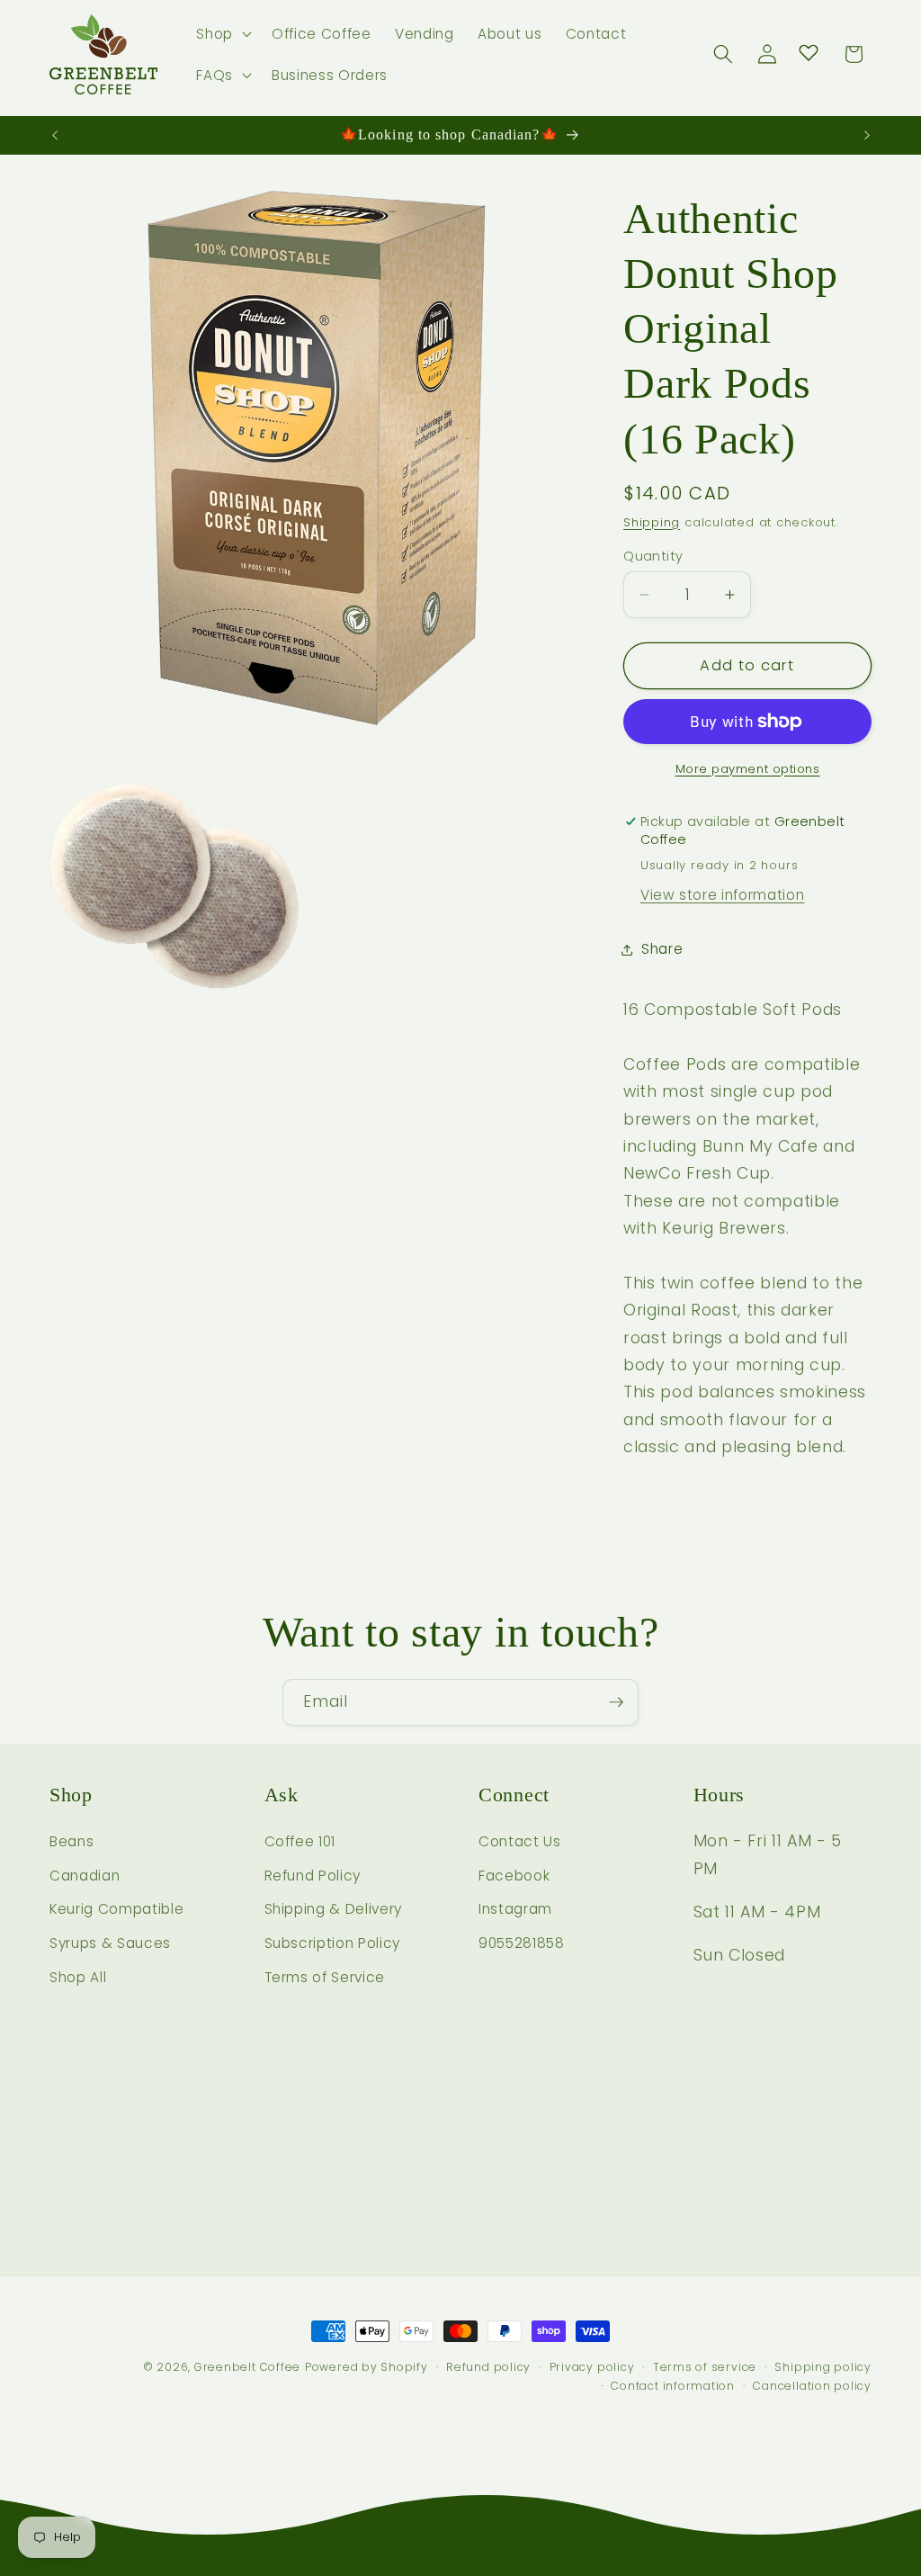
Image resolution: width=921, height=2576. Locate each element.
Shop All (78, 1977)
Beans (72, 1841)
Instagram (515, 1909)
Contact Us (520, 1841)
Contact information (673, 2386)
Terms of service (705, 2367)
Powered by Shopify (367, 2367)
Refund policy (488, 2367)
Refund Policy (313, 1876)
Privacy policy (592, 2367)
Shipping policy (823, 2367)
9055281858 (522, 1943)
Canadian (85, 1876)
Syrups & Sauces (110, 1943)
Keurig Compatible (116, 1909)
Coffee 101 (300, 1841)
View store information (723, 895)
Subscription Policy (333, 1943)
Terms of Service (325, 1977)
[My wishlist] (809, 52)
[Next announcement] (867, 135)
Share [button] (662, 949)
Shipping (652, 522)
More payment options (748, 769)
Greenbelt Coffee (247, 2367)
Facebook (514, 1876)
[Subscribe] (616, 1702)
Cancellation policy (812, 2386)
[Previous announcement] (55, 135)
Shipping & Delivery (334, 1909)
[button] (222, 34)
